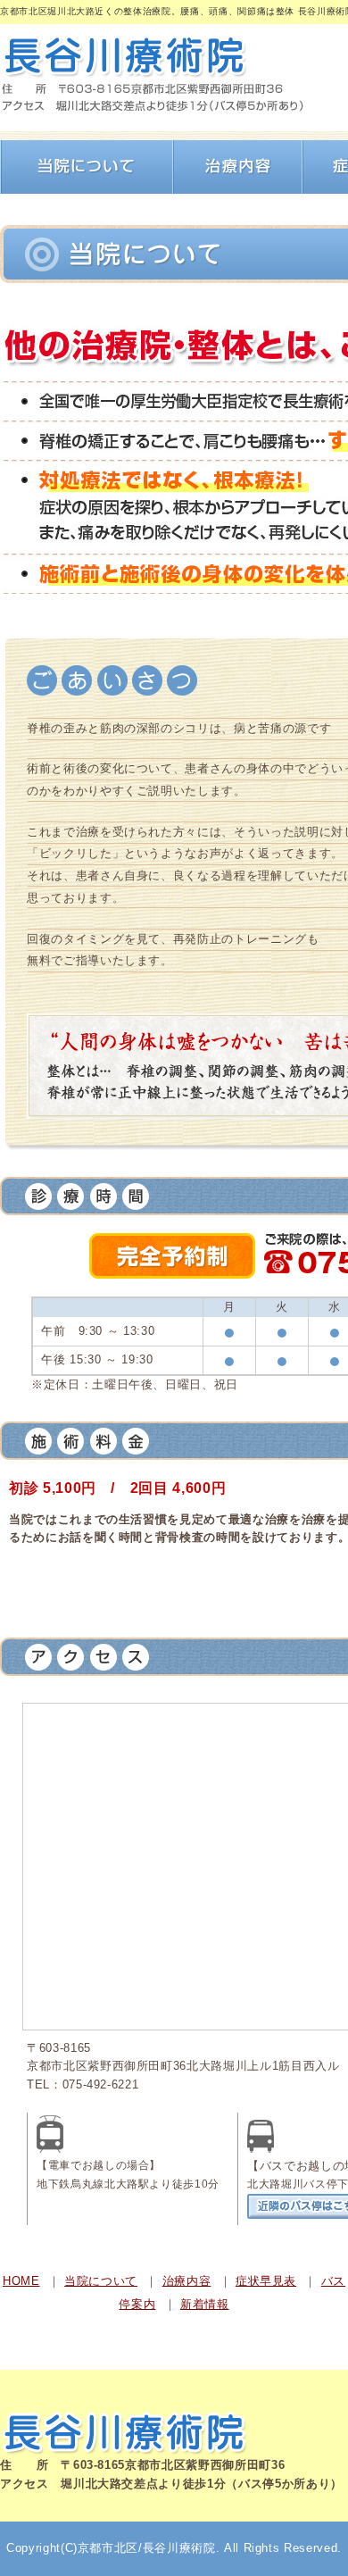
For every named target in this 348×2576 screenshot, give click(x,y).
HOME (21, 2281)
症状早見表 (266, 2281)
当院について (101, 2281)
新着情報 (205, 2304)
